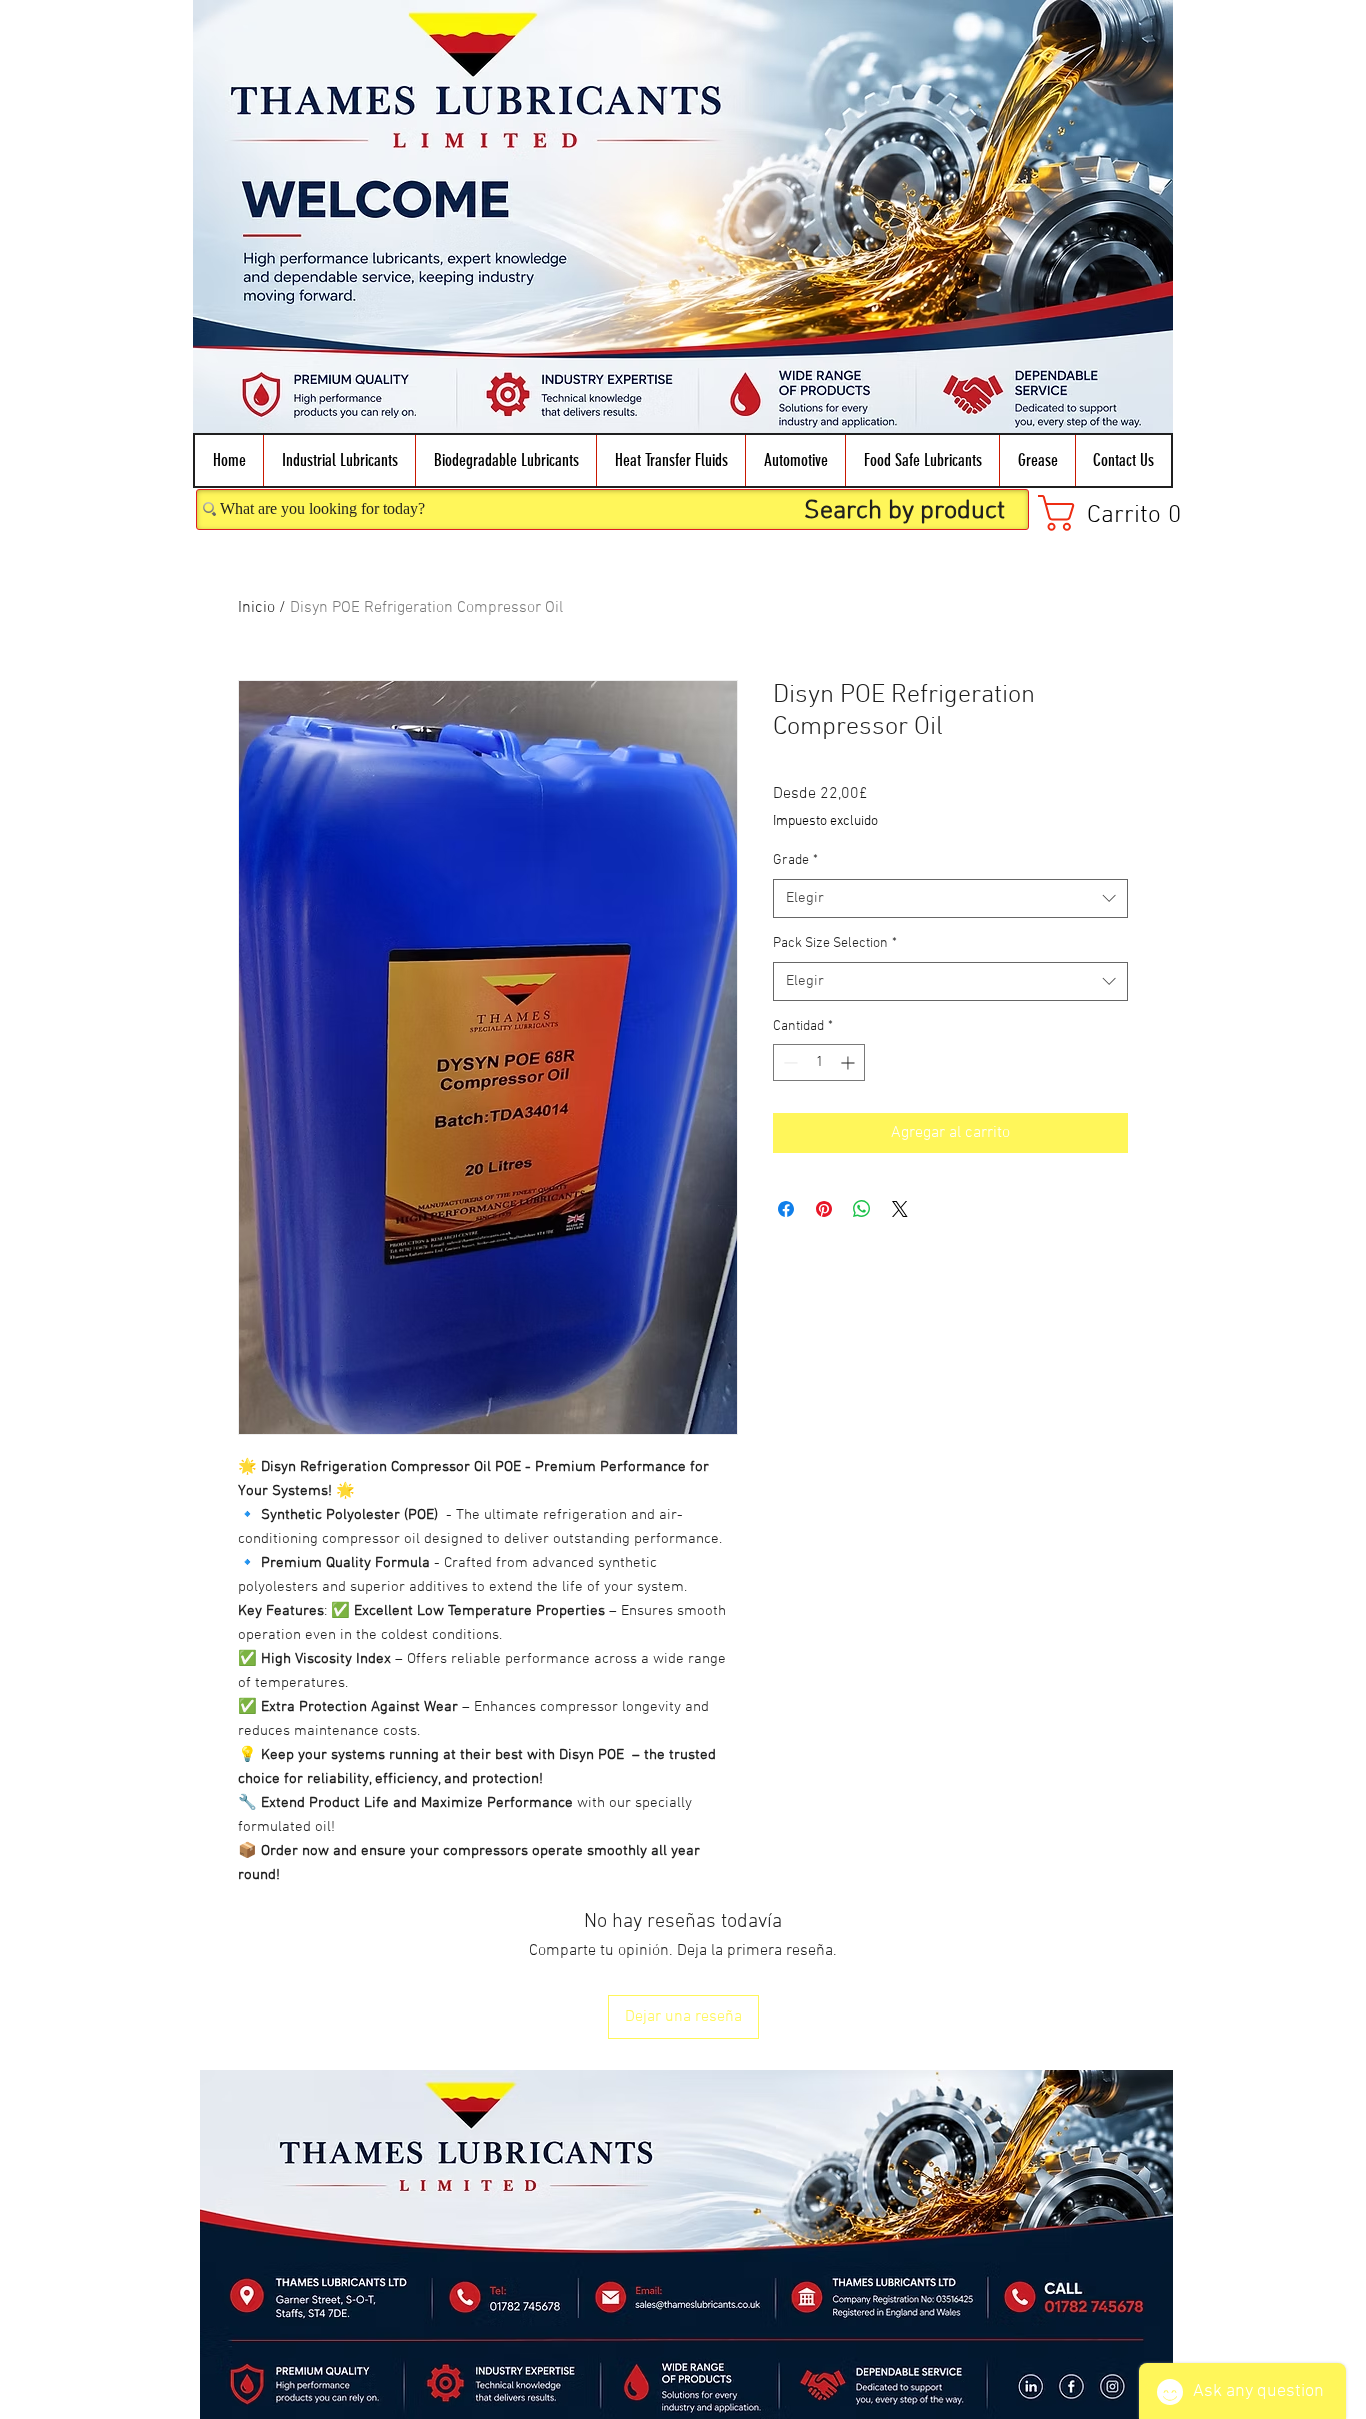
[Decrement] (788, 1062)
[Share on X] (900, 1209)
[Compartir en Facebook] (786, 1209)
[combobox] (950, 898)
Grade (795, 860)
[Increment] (849, 1062)
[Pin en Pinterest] (824, 1209)
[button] (339, 460)
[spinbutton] (819, 1062)
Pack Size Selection (835, 943)
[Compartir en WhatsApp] (862, 1209)
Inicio (256, 608)
